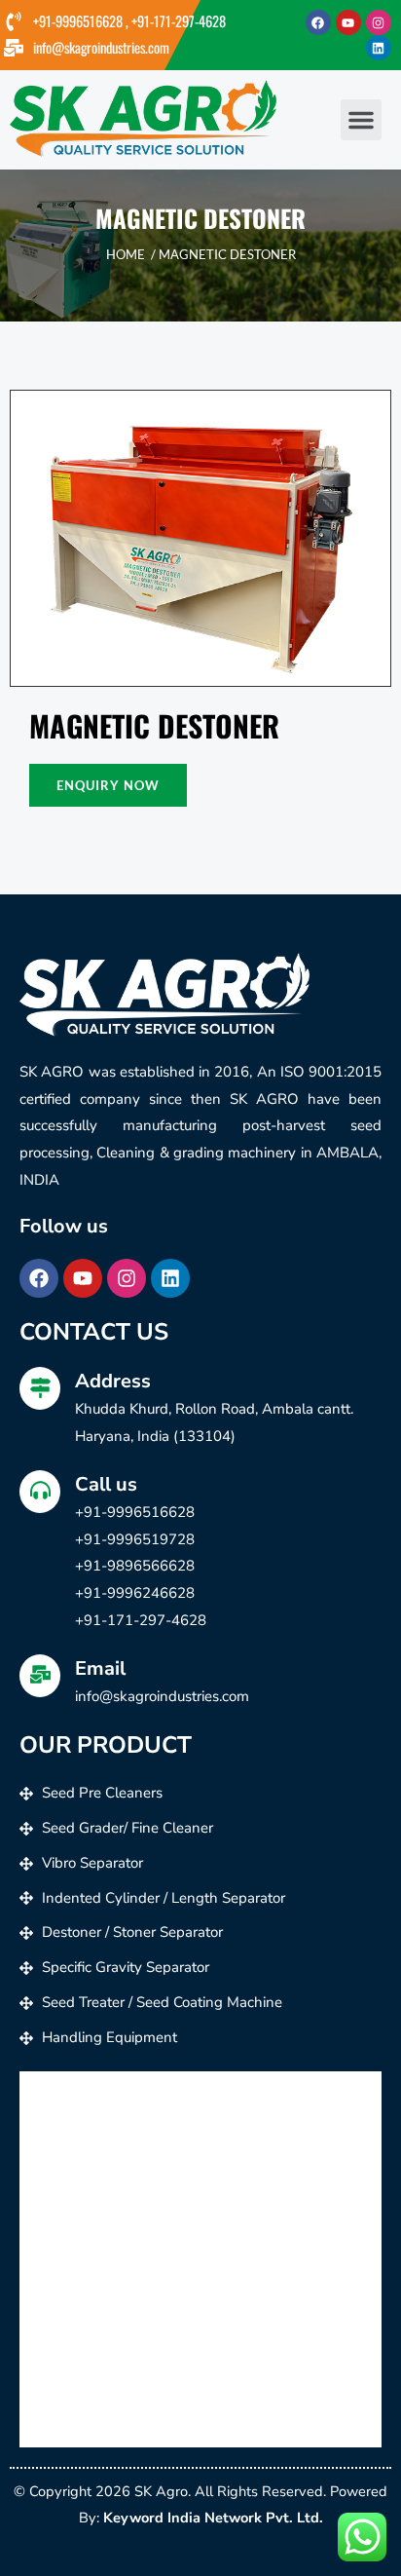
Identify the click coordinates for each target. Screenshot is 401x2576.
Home (126, 254)
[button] (361, 120)
